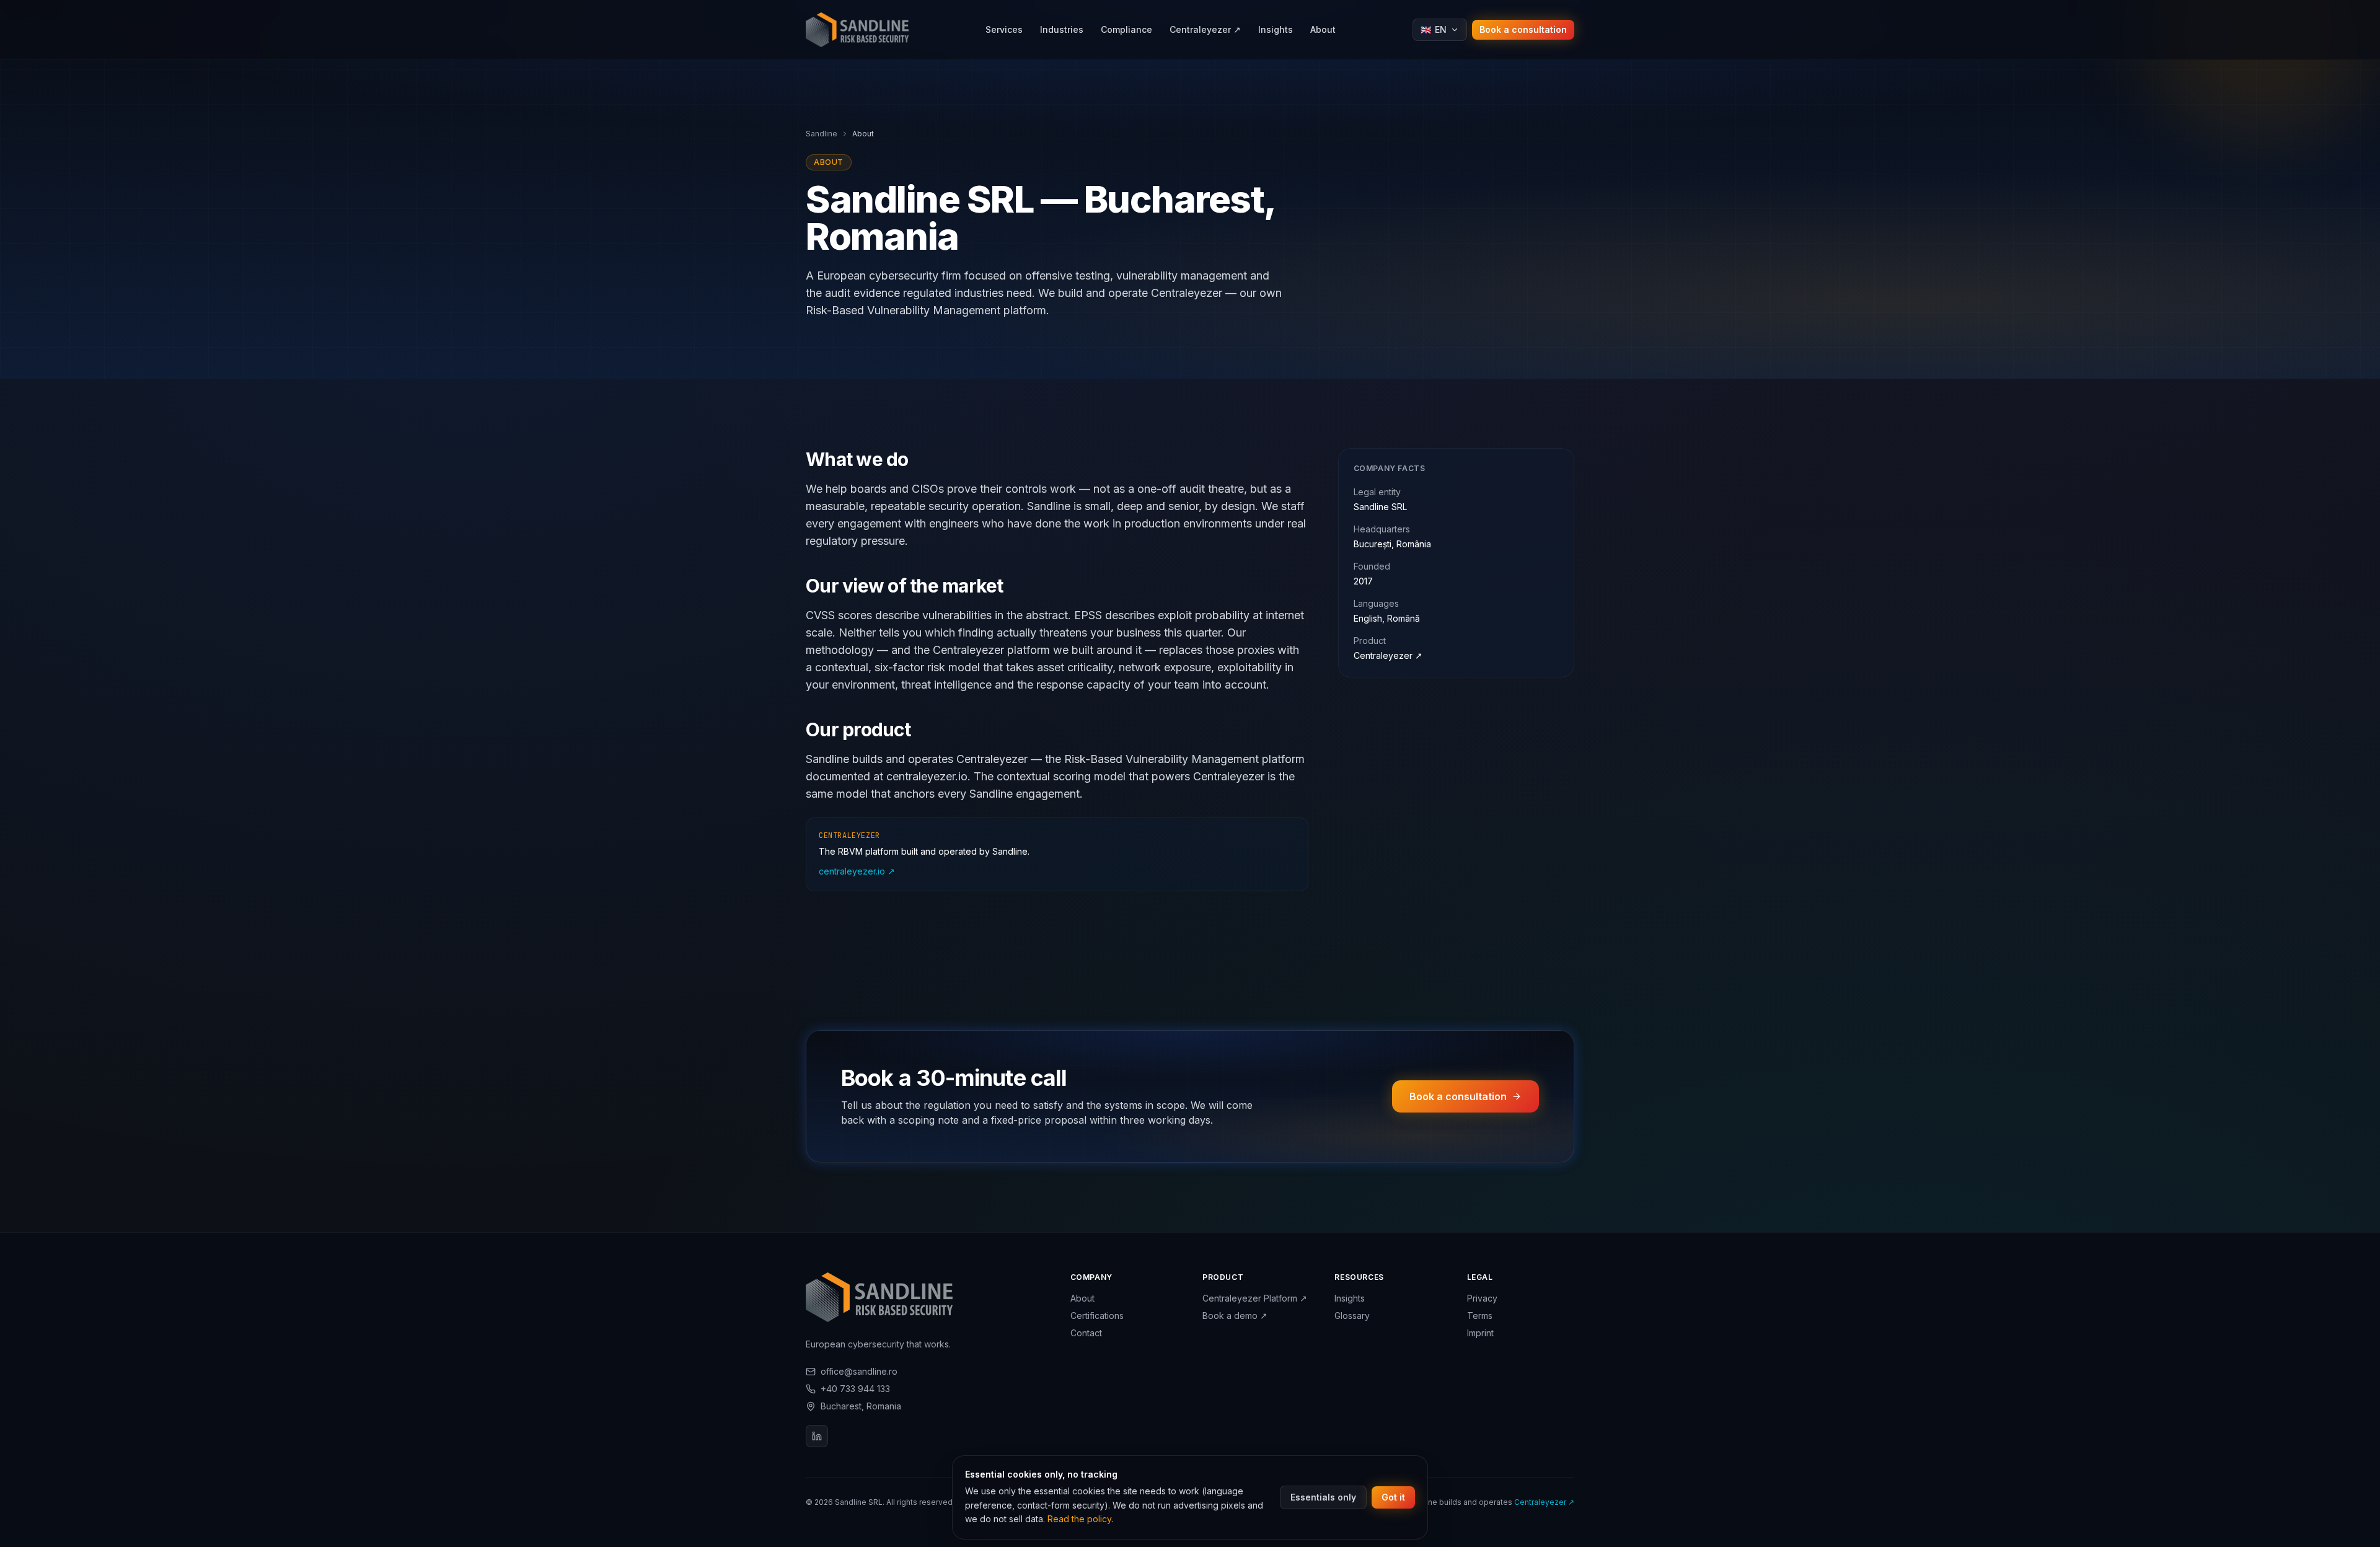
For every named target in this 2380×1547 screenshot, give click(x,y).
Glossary (1352, 1316)
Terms (1480, 1316)
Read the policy (1079, 1519)
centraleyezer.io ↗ (857, 871)
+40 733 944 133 (855, 1389)
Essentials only (1323, 1497)
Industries (1062, 29)
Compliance (1126, 29)
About (1323, 29)
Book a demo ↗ (1235, 1316)
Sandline (822, 134)
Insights (1276, 29)
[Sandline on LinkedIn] (817, 1436)
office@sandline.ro (859, 1371)
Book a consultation (1523, 29)
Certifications (1097, 1316)
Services (1004, 29)
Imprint (1480, 1333)
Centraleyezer (1205, 29)
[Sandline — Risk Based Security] (857, 30)
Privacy (1482, 1298)
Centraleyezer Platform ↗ (1255, 1298)
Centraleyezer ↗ (1388, 655)
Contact (1086, 1333)
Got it (1393, 1497)
